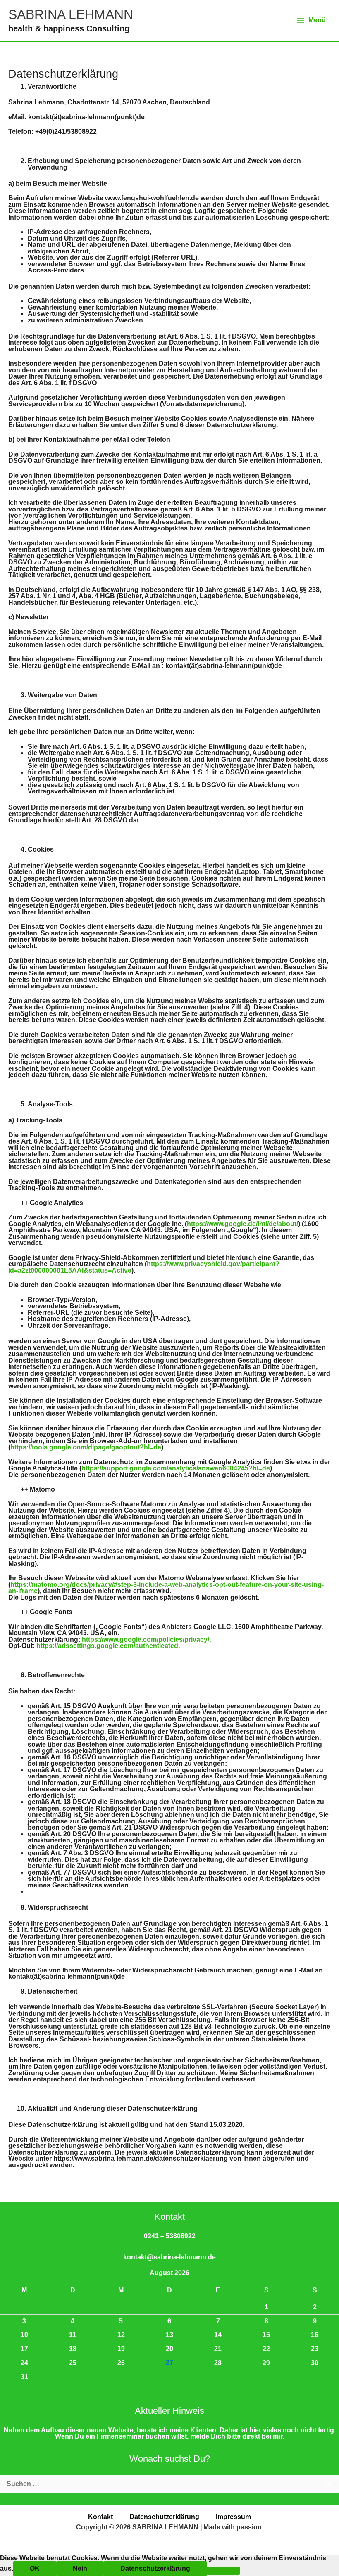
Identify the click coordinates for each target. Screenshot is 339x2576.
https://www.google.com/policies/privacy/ (146, 1640)
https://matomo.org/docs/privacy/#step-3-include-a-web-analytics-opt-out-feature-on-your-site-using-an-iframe (166, 1588)
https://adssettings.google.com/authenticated (107, 1646)
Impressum (233, 2517)
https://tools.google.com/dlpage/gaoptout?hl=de (86, 1447)
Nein (80, 2568)
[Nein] (223, 2571)
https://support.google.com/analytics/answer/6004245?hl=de (176, 1468)
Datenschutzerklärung (164, 2517)
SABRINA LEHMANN (71, 14)
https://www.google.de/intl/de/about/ (242, 1224)
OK (35, 2568)
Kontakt (100, 2517)
